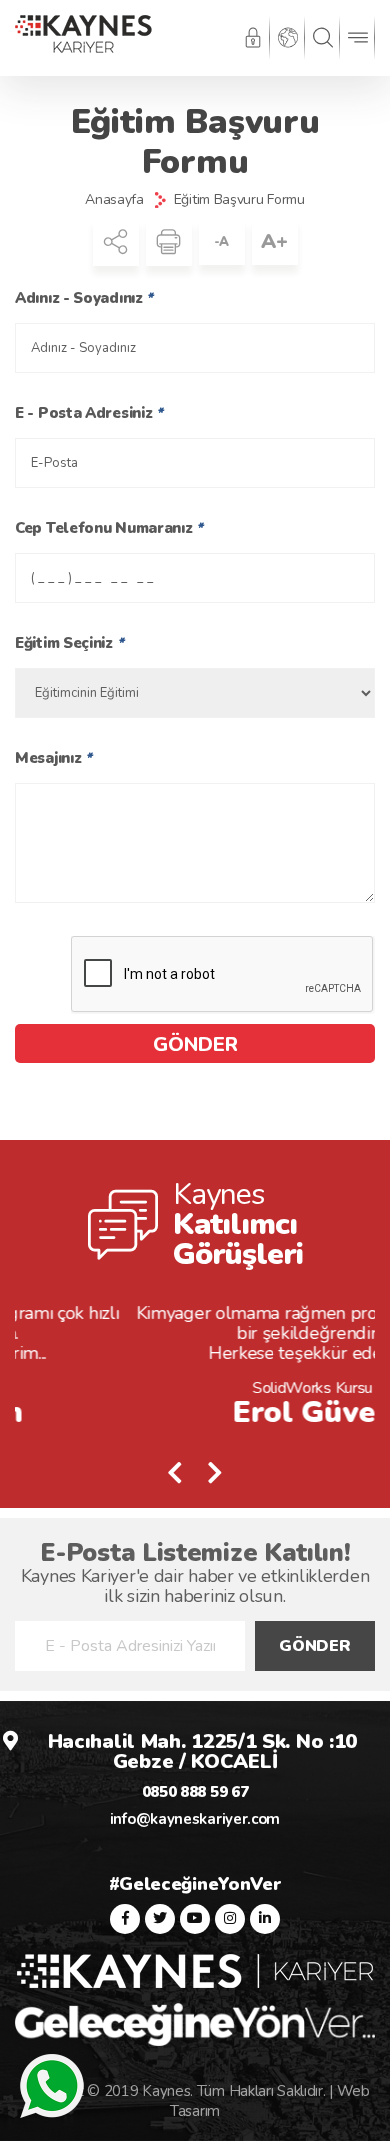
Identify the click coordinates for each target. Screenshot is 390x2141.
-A (221, 242)
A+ (274, 241)
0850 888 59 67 (195, 1792)
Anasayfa (114, 200)
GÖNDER (195, 1044)
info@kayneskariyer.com (195, 1819)
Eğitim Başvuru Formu (239, 200)
